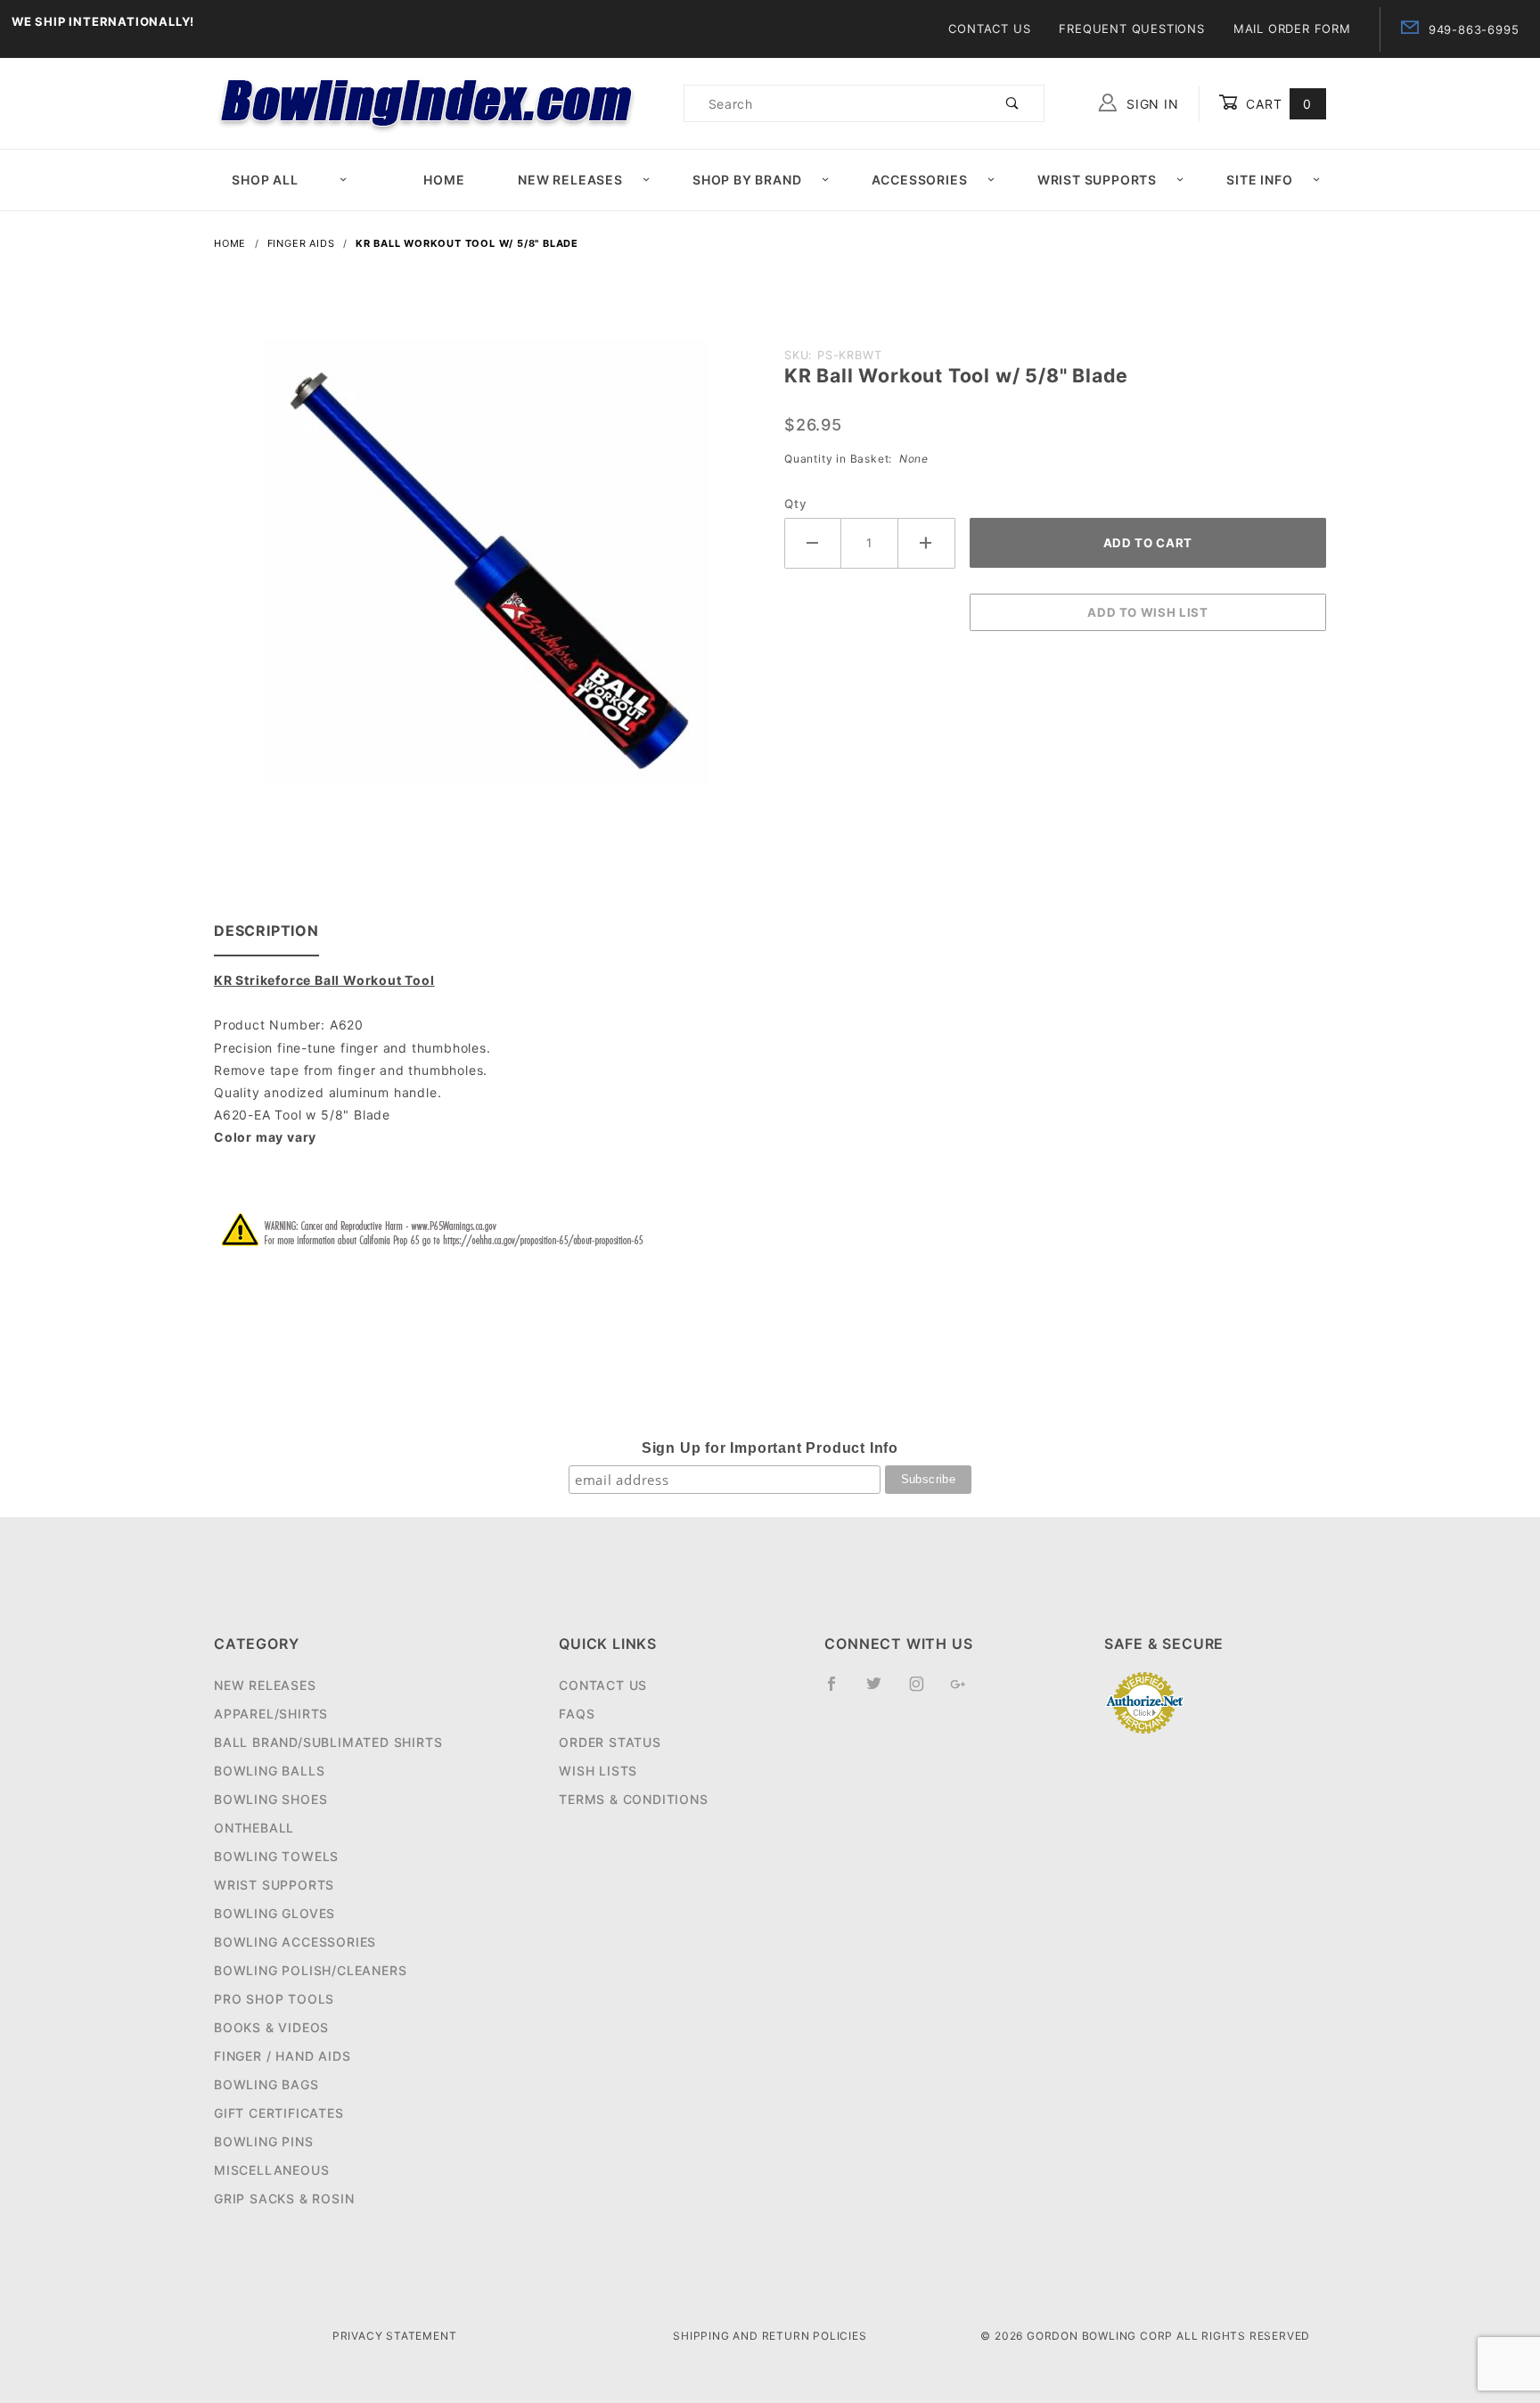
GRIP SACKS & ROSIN (284, 2198)
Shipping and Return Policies (770, 2336)
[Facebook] (839, 1691)
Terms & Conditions (633, 1799)
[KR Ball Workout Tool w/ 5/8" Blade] (485, 573)
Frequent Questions (1131, 29)
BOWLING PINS (264, 2141)
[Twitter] (881, 1691)
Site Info (1259, 180)
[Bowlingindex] (429, 102)
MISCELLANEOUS (271, 2170)
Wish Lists (598, 1771)
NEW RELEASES (265, 1685)
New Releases (570, 180)
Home (444, 180)
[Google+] (966, 1691)
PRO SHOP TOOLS (274, 1999)
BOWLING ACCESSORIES (295, 1942)
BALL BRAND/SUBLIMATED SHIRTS (328, 1742)
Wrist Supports (1097, 180)
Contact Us (989, 29)
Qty (795, 504)
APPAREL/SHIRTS (271, 1714)
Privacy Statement (395, 2336)
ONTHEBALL (254, 1828)
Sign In (1150, 104)
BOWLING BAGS (266, 2084)
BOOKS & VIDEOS (271, 2027)
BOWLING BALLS (269, 1771)
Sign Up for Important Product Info (770, 1448)
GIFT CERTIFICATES (279, 2113)
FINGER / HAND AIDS (282, 2056)
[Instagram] (924, 1691)
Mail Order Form (1292, 29)
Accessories (920, 180)
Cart (1277, 104)
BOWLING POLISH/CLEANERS (310, 1970)
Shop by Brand (747, 180)
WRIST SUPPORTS (274, 1885)
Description (266, 931)
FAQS (577, 1714)
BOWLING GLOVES (274, 1913)
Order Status (610, 1742)
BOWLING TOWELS (276, 1856)
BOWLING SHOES (270, 1799)
